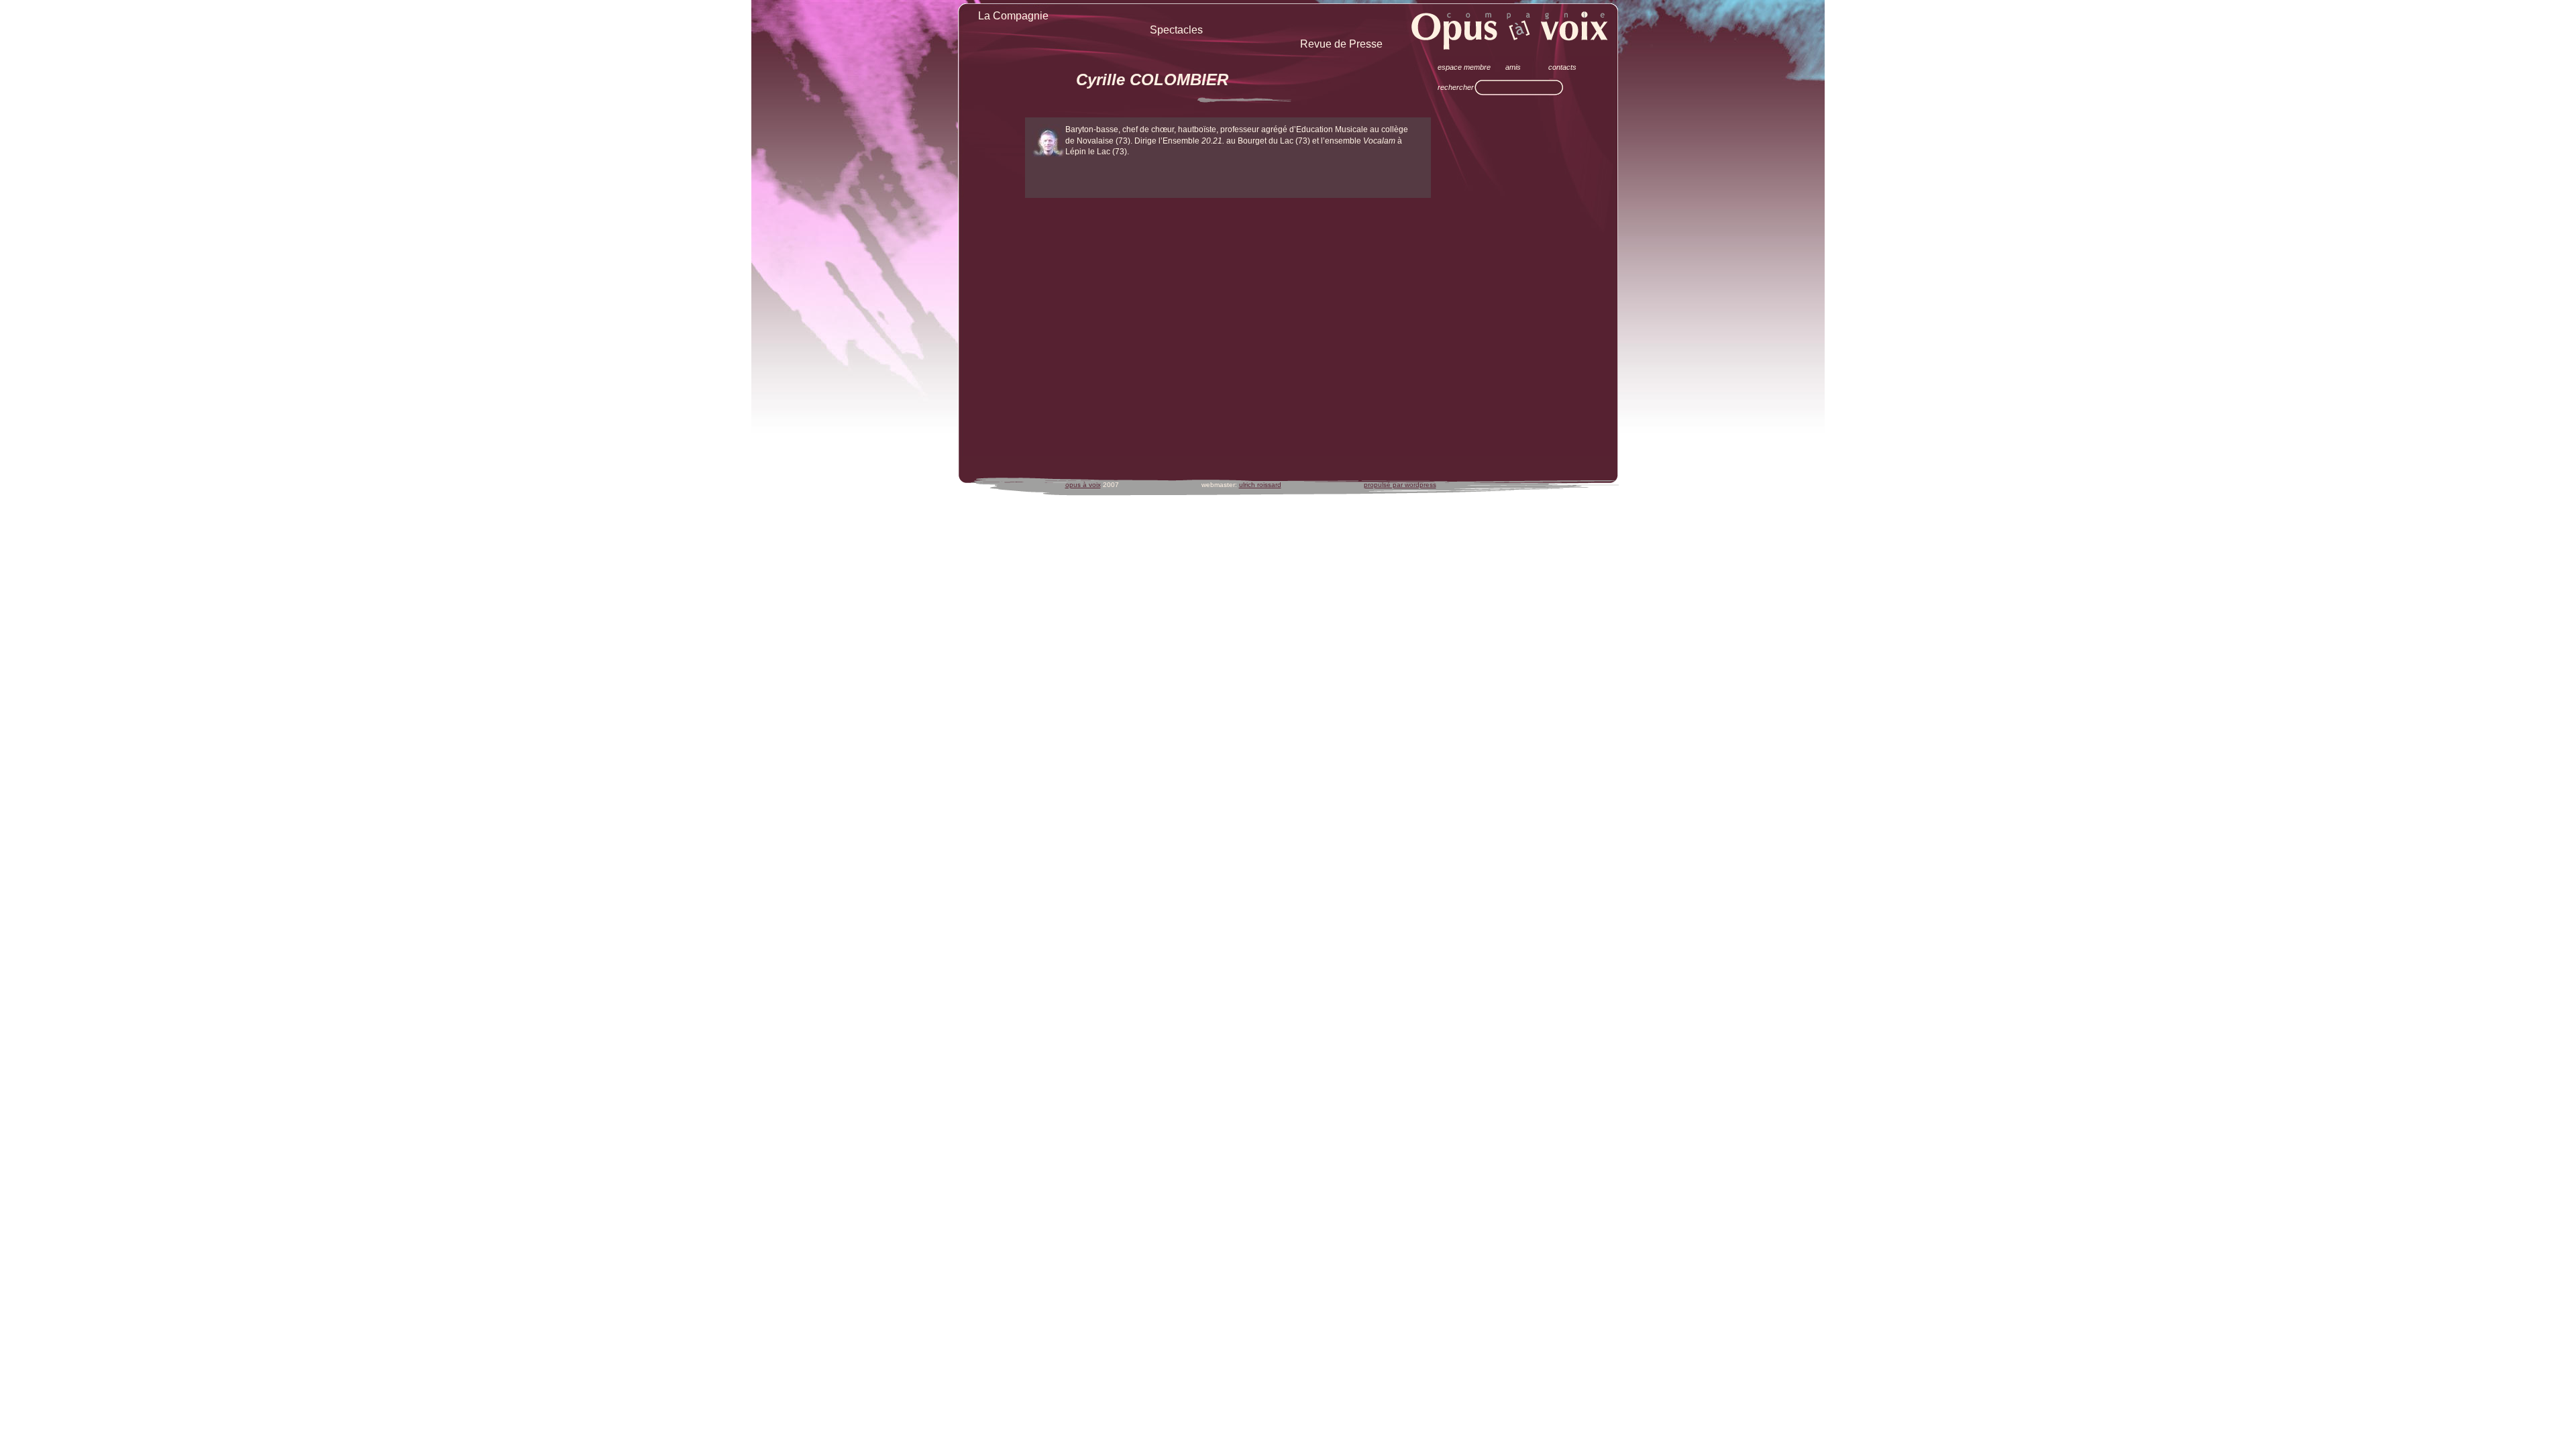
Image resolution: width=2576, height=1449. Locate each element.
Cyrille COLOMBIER (1152, 79)
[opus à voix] (1510, 30)
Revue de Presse (1341, 44)
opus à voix (1083, 485)
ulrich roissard (1260, 485)
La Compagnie (1013, 16)
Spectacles (1176, 30)
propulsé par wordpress (1400, 485)
